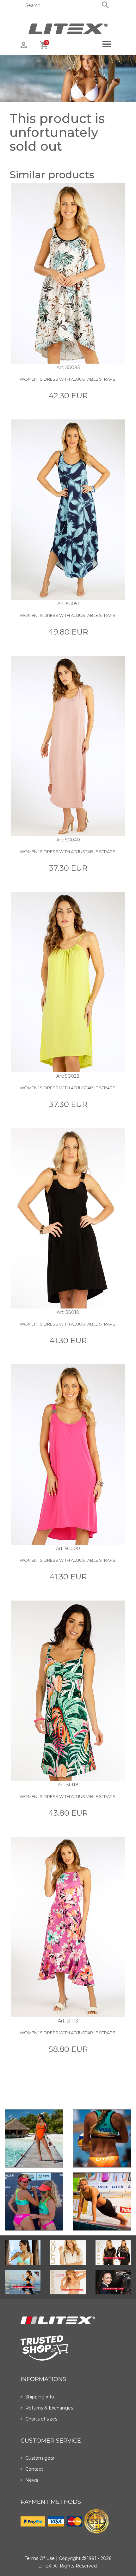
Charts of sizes (41, 2419)
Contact (34, 2469)
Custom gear (40, 2458)
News (32, 2480)
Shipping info (40, 2397)
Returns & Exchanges (49, 2408)
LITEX (45, 2566)
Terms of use (40, 2558)
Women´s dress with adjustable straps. (68, 379)
